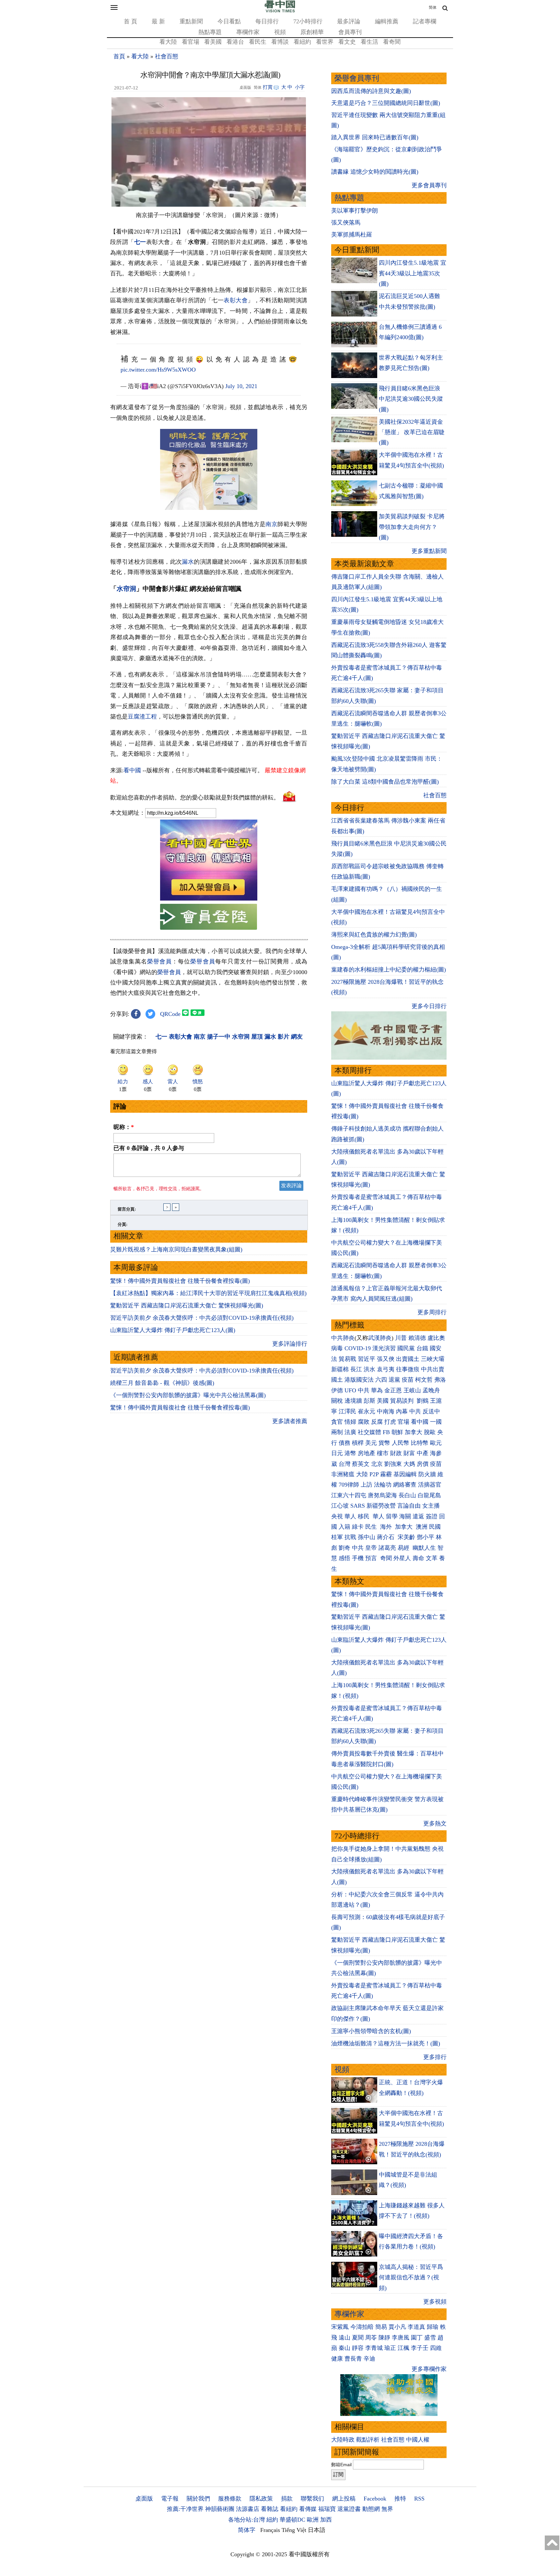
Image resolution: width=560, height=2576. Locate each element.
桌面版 (144, 2499)
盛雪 (430, 2338)
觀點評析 (368, 2440)
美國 (383, 1401)
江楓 (403, 2348)
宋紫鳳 (340, 2327)
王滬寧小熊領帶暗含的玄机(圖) (371, 2031)
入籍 (344, 1527)
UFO (350, 1390)
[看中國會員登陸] (209, 917)
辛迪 (369, 2359)
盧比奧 (436, 1338)
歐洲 (313, 2520)
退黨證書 (349, 2509)
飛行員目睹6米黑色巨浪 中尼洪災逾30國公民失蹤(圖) (411, 399)
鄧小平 (426, 1537)
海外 (387, 1527)
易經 (404, 1548)
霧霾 (386, 1474)
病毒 (337, 1348)
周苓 (371, 2338)
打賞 (268, 87)
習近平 (367, 1359)
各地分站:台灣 (246, 2520)
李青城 (374, 2348)
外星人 (402, 1558)
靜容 (358, 2348)
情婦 (350, 1422)
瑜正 (390, 2348)
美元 (371, 1443)
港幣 (350, 1453)
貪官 (337, 1422)
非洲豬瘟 (343, 1474)
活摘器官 (430, 1485)
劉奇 (344, 1548)
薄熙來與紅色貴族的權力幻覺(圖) (374, 935)
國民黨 (406, 1348)
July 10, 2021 (241, 386)
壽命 (418, 1558)
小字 (300, 87)
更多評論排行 (290, 1344)
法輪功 (383, 1485)
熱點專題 (210, 32)
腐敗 (364, 1422)
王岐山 (412, 1390)
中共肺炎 (343, 1338)
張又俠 (386, 1359)
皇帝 (371, 1548)
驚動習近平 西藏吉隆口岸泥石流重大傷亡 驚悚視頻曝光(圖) (187, 1305)
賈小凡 (397, 2327)
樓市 (383, 1453)
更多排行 (435, 2057)
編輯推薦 (387, 21)
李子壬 (420, 2348)
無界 (387, 2509)
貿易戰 (347, 1359)
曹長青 (353, 2359)
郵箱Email (341, 2465)
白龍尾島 (429, 1495)
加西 (326, 2520)
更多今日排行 (429, 1006)
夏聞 (358, 2338)
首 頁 (130, 21)
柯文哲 (424, 1380)
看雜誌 (270, 2509)
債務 (344, 1443)
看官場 (191, 42)
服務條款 (230, 2499)
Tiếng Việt (294, 2530)
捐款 (287, 2499)
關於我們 (198, 2499)
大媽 (409, 1464)
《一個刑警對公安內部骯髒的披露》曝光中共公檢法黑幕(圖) (188, 1395)
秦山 (344, 2348)
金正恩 (393, 1390)
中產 (423, 1453)
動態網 (371, 2509)
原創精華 (312, 32)
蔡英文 (361, 1464)
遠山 (344, 2338)
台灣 (344, 1464)
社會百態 (167, 56)
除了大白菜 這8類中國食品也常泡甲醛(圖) (385, 782)
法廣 (350, 1432)
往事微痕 (408, 1369)
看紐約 (302, 42)
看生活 (369, 42)
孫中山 (367, 1537)
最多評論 (349, 21)
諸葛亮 (387, 1548)
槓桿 (358, 1443)
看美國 (213, 42)
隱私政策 (261, 2499)
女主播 (432, 1506)
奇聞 (386, 1558)
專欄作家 (248, 32)
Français (270, 2530)
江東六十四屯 (349, 1495)
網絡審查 (405, 1485)
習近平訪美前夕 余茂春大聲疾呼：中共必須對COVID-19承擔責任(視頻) (202, 1318)
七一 (140, 242)
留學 (392, 1516)
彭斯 (369, 1401)
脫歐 (430, 1432)
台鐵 (422, 1348)
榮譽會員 (159, 961)
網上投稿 (344, 2499)
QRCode (170, 1014)
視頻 (280, 32)
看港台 (235, 42)
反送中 (431, 1411)
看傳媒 (308, 2509)
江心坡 (340, 1506)
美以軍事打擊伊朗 (355, 211)
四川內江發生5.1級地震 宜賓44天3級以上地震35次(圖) (413, 273)
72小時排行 (308, 21)
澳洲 (422, 1527)
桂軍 (337, 1537)
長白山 (407, 1495)
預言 (372, 1558)
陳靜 (384, 2338)
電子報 (170, 2499)
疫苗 (408, 1380)
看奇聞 (392, 42)
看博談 (280, 42)
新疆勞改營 (381, 1506)
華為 (377, 1390)
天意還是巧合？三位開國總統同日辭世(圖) (386, 103)
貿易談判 (403, 1401)
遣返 (418, 1516)
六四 (381, 1380)
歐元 (436, 1443)
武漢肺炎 (380, 1338)
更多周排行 (432, 1312)
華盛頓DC (292, 2520)
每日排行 (267, 21)
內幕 (402, 1411)
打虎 (390, 1422)
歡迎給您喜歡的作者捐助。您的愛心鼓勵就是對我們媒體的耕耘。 (195, 797)
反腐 (377, 1422)
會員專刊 (350, 32)
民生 (372, 1527)
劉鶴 (423, 1401)
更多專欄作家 (429, 2369)
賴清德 (417, 1338)
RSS (419, 2499)
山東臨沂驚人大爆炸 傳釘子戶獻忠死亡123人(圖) (173, 1330)
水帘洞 (126, 589)
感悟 (344, 1558)
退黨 (394, 1380)
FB (386, 1432)
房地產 (367, 1453)
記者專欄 (425, 21)
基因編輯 (405, 1474)
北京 (377, 1464)
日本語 (317, 2530)
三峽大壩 (433, 1359)
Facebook (375, 2499)
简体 (433, 7)
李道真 (416, 2327)
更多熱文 (435, 1823)
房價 (423, 1464)
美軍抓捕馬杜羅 (352, 235)
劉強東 (393, 1464)
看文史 (347, 42)
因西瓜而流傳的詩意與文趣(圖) (371, 91)
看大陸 (168, 42)
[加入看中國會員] (209, 899)
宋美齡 (406, 1537)
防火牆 (427, 1474)
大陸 (362, 1474)
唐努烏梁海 (382, 1495)
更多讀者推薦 (290, 1421)
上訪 (367, 1485)
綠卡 (358, 1527)
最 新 (158, 21)
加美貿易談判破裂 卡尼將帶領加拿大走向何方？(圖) (412, 527)
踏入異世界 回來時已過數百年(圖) (375, 137)
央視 (337, 1516)
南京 (271, 524)
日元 (337, 1453)
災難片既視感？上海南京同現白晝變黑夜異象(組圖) (176, 1249)
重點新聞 (191, 21)
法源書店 (248, 2509)
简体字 (247, 2530)
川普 (401, 1338)
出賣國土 (408, 1359)
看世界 (325, 42)
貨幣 (384, 1443)
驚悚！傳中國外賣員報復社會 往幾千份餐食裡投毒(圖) (180, 1281)
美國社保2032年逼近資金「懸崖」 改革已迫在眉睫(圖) (412, 432)
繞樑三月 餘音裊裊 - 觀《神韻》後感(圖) (162, 1383)
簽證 (432, 1516)
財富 (409, 1453)
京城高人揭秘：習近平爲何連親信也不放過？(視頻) (411, 2277)
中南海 (386, 1411)
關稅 (337, 1401)
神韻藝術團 (220, 2509)
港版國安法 (359, 1380)
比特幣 (420, 1443)
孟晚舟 (431, 1390)
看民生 (258, 42)
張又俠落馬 (346, 223)
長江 (356, 1369)
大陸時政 (343, 2440)
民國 (435, 1527)
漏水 (188, 562)
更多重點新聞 (429, 551)
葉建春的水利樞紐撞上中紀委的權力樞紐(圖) (389, 970)
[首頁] (280, 11)
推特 (400, 2499)
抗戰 (350, 1537)
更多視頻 (435, 2302)
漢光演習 (384, 1348)
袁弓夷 (386, 1369)
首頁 (119, 56)
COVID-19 (358, 1348)
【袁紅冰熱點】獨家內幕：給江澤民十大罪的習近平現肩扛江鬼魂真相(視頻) (208, 1293)
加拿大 (414, 1432)
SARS (358, 1506)
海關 (405, 1516)
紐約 (272, 2520)
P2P (374, 1474)
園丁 (417, 2338)
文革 (432, 1558)
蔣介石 (386, 1537)
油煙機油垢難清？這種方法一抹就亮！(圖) (386, 2043)
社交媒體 (369, 1432)
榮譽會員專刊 (357, 78)
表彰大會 (236, 300)
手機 (358, 1558)
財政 (396, 1453)
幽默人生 (424, 1548)
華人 (350, 1516)
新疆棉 (340, 1369)
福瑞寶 (327, 2509)
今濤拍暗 (362, 2327)
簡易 (381, 2327)
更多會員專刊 (429, 185)
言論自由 (409, 1506)
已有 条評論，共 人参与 (149, 1148)
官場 (403, 1422)
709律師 (349, 1485)
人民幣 (401, 1443)
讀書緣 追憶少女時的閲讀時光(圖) (375, 172)
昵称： (124, 1127)
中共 (364, 1390)
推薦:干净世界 (185, 2509)
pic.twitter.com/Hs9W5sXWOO (158, 370)
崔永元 (367, 1411)
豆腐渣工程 (142, 717)
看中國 (132, 770)
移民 (364, 1516)
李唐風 (401, 2338)
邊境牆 (353, 1401)
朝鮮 (397, 1432)
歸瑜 (433, 2327)
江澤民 (347, 1411)
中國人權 (418, 2440)
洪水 (369, 1369)
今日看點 (229, 21)
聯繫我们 (312, 2499)
